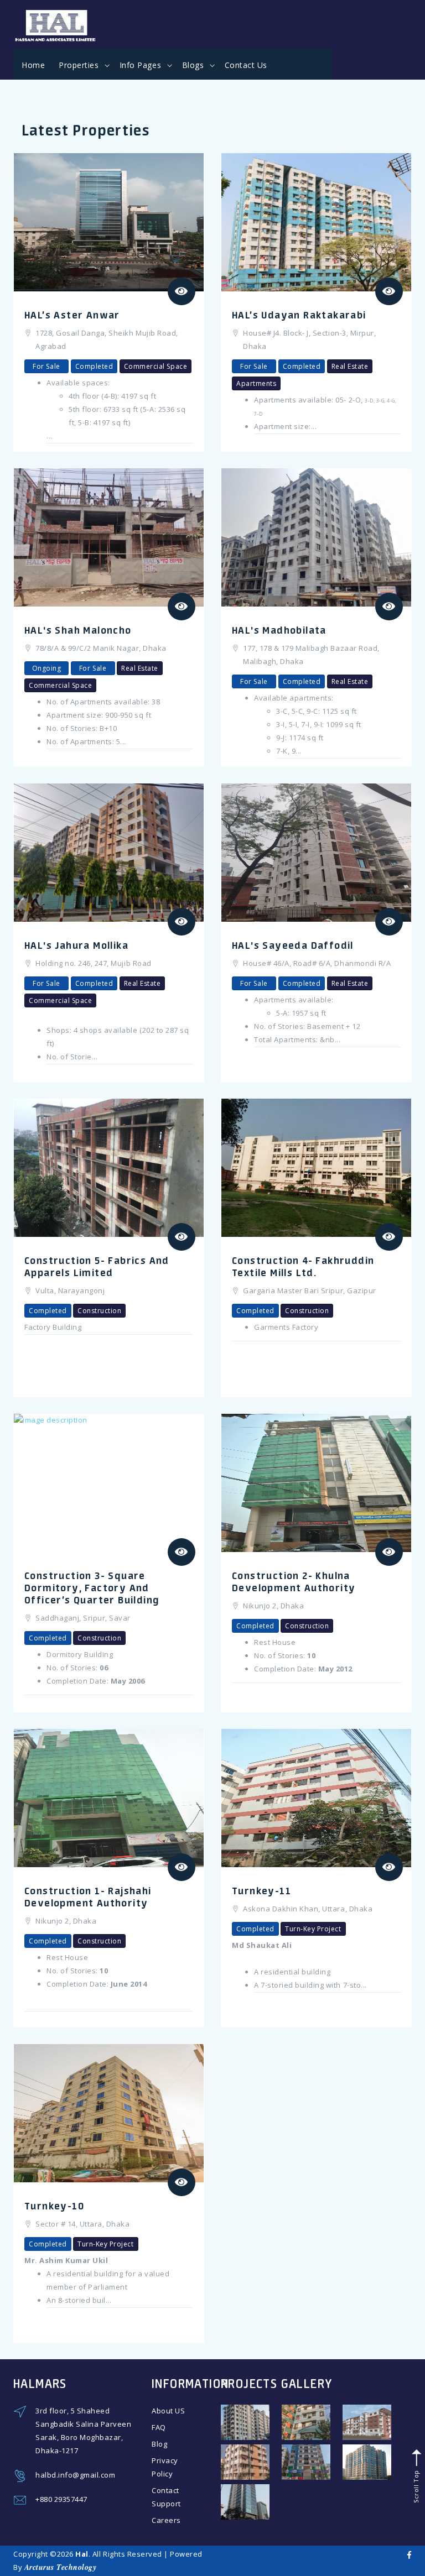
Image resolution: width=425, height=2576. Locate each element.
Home (33, 65)
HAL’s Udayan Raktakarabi (299, 315)
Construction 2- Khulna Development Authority (294, 1581)
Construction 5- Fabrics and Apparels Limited (97, 1266)
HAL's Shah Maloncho (78, 630)
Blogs (194, 65)
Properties (80, 65)
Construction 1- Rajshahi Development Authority (88, 1896)
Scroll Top (415, 2485)
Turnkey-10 (54, 2206)
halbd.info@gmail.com (75, 2475)
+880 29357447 (61, 2499)
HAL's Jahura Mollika (76, 945)
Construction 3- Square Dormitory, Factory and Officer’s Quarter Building (92, 1587)
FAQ (159, 2427)
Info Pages (142, 65)
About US (168, 2411)
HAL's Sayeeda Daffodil (293, 945)
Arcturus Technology (61, 2567)
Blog (159, 2444)
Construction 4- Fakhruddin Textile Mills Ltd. (303, 1266)
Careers (166, 2520)
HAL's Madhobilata (279, 630)
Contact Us (246, 65)
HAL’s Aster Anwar (72, 315)
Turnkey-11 (261, 1890)
